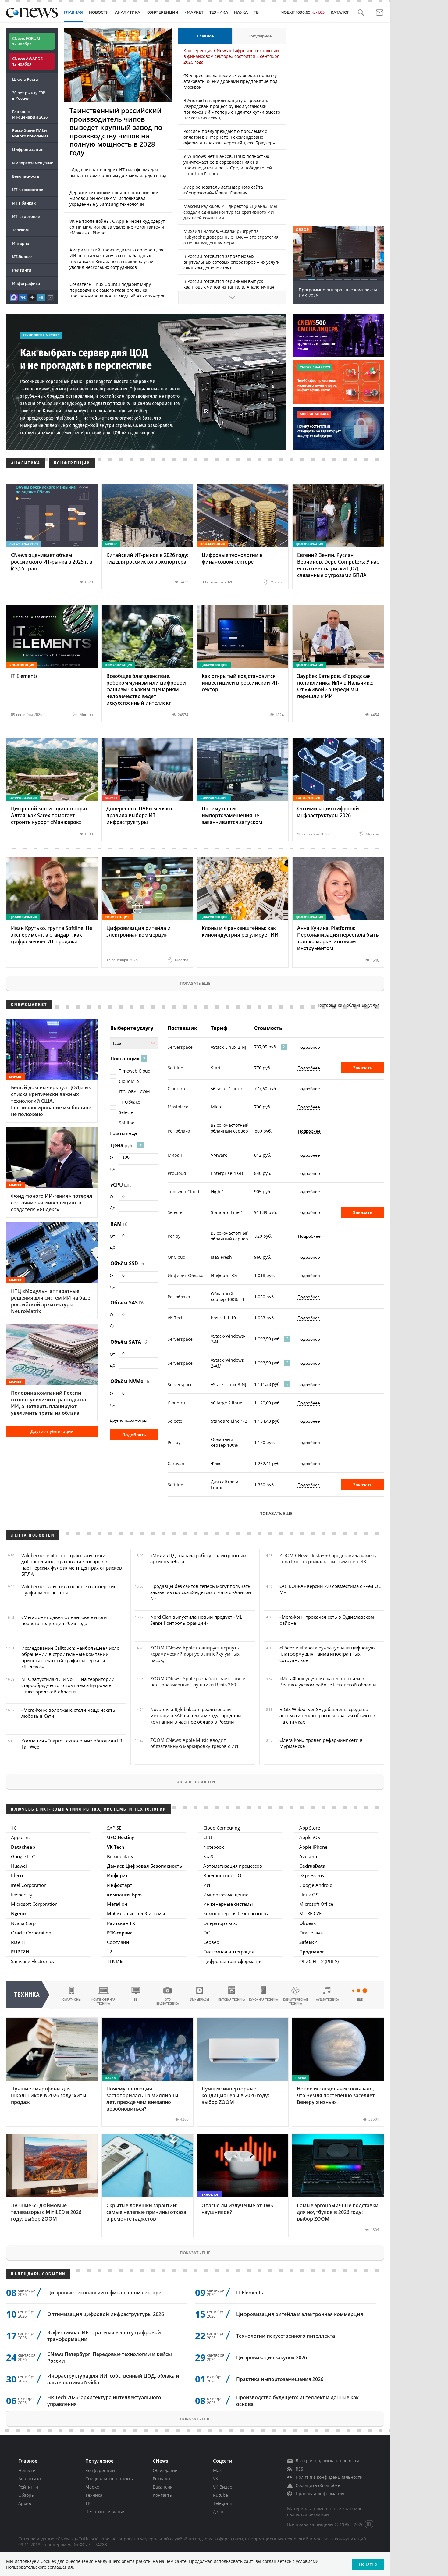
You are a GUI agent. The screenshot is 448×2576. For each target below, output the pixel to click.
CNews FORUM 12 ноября (26, 41)
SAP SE (114, 1828)
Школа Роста (25, 79)
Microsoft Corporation (34, 1904)
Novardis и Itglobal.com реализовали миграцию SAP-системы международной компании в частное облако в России (196, 1715)
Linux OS (309, 1895)
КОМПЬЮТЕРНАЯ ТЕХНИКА (103, 2001)
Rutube (220, 2495)
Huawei (19, 1866)
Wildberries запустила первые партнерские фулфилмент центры (69, 1589)
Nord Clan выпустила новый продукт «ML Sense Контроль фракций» (196, 1620)
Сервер (211, 1942)
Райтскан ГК (121, 1923)
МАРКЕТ (195, 12)
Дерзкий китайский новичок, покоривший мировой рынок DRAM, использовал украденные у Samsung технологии (114, 198)
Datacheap (23, 1847)
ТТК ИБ (115, 1961)
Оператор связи (221, 1923)
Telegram (223, 2503)
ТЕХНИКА (219, 12)
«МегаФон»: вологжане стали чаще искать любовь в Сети (68, 1713)
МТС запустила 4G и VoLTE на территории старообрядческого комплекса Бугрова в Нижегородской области (68, 1685)
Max (217, 2470)
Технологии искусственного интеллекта (286, 2336)
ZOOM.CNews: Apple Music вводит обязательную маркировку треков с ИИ (194, 1743)
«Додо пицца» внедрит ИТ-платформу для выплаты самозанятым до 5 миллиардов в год (118, 173)
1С (14, 1828)
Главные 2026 (30, 114)
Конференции (100, 2470)
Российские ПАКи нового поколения (30, 133)
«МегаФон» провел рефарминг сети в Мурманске (321, 1743)
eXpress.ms (312, 1875)
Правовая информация (320, 2494)
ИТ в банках (24, 203)
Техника (94, 2495)
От (112, 1157)
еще (360, 2000)
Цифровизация (28, 149)
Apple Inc (21, 1837)
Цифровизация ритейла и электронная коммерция (300, 2314)
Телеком (20, 230)
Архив (25, 2503)
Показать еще (195, 983)
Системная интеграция (229, 1952)
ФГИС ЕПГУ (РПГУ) (319, 1961)
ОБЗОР (302, 230)
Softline (127, 1123)
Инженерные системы (228, 1904)
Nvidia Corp (23, 1923)
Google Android (316, 1885)
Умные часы (200, 2000)
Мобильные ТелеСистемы (136, 1913)
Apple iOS (310, 1837)
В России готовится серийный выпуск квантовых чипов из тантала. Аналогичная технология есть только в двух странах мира (230, 287)
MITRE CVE (310, 1913)
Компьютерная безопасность (236, 1913)
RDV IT (18, 1942)
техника (27, 1995)
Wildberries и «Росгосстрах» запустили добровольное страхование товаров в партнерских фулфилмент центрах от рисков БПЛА (72, 1565)
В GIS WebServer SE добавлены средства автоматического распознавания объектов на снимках (327, 1715)
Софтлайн (118, 1942)
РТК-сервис (120, 1933)
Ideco (17, 1875)
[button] (361, 13)
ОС (206, 1933)
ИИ (207, 1885)
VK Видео (223, 2487)
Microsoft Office (316, 1904)
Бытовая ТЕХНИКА (232, 2000)
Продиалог (312, 1952)
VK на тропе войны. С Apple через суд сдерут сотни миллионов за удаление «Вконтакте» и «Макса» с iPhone (117, 227)
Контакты (163, 2495)
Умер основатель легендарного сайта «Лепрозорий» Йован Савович (223, 190)
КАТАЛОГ (340, 12)
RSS (299, 2469)
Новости (27, 2470)
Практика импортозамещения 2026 (280, 2379)
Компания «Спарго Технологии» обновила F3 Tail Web (72, 1744)
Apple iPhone (313, 1847)
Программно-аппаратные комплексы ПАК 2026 (338, 293)
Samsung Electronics (32, 1961)
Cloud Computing (222, 1828)
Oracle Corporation (31, 1933)
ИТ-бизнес (22, 257)
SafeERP (308, 1942)
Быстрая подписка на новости (327, 2461)
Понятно (368, 2564)
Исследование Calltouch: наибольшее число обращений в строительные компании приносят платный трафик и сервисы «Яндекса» (70, 1657)
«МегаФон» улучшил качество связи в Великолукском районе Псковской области (328, 1681)
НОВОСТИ (99, 12)
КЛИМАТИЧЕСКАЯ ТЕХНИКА (295, 2001)
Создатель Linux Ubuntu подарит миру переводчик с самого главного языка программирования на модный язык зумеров (117, 290)
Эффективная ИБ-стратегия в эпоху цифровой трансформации (104, 2336)
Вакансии (163, 2487)
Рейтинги (22, 270)
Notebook (214, 1847)
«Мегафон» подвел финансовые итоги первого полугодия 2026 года (64, 1620)
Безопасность (26, 176)
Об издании (165, 2470)
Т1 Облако (130, 1102)
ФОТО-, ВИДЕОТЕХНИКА (168, 2001)
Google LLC (23, 1856)
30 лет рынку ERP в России (29, 95)
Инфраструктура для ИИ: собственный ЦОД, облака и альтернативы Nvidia (113, 2379)
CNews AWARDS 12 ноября (27, 61)
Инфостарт (120, 1885)
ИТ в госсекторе (28, 190)
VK (216, 2479)
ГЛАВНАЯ (73, 12)
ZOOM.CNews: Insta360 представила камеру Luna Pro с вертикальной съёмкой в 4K (328, 1558)
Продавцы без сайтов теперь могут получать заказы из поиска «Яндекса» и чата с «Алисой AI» (201, 1592)
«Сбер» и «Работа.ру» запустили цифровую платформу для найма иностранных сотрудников (327, 1654)
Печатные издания (105, 2512)
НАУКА (241, 12)
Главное (205, 36)
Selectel (127, 1112)
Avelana (308, 1856)
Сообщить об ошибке (318, 2485)
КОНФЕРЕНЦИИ (162, 12)
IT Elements (250, 2293)
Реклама (161, 2479)
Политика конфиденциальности (329, 2477)
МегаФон (117, 1904)
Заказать (363, 1068)
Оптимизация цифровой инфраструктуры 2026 (106, 2314)
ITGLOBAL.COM (134, 1092)
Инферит (117, 1875)
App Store (310, 1828)
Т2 (110, 1952)
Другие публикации (52, 1431)
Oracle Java (311, 1933)
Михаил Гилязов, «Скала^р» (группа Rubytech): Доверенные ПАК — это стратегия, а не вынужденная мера (231, 237)
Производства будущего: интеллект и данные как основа (297, 2401)
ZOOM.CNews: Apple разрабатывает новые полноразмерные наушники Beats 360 (198, 1681)
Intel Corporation (29, 1885)
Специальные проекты (110, 2479)
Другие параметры (128, 1420)
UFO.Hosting (121, 1837)
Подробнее (309, 1047)
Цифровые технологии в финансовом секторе (104, 2293)
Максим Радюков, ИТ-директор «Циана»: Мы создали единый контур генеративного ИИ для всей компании (230, 212)
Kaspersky (22, 1895)
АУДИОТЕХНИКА (327, 2000)
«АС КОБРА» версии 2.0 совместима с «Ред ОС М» (330, 1589)
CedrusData (312, 1866)
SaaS (208, 1856)
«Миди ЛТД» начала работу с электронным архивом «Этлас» (198, 1558)
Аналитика (128, 12)
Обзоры (27, 2495)
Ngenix (19, 1913)
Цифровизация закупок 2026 (272, 2357)
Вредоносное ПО (222, 1875)
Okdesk (308, 1923)
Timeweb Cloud (135, 1071)
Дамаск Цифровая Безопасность (144, 1866)
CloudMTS (129, 1081)
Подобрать (134, 1435)
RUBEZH (20, 1952)
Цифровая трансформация (233, 1961)
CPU (208, 1837)
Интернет (22, 243)
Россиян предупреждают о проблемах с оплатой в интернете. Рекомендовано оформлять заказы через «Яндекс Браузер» (229, 137)
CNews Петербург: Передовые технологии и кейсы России (110, 2357)
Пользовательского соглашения (39, 2567)
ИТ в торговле (26, 216)
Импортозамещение (33, 163)
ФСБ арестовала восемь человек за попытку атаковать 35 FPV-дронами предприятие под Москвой (230, 81)
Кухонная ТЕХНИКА (263, 2000)
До (112, 1168)
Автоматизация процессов (233, 1866)
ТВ (256, 12)
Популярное (260, 36)
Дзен (218, 2512)
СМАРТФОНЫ (72, 2000)
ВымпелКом (120, 1856)
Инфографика (26, 283)
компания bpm (124, 1895)
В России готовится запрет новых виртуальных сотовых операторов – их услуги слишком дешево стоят (232, 262)
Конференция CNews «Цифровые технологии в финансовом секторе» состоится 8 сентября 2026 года (231, 56)
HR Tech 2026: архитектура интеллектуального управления (104, 2401)
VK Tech (116, 1847)
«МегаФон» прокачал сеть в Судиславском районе (327, 1620)
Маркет (93, 2487)
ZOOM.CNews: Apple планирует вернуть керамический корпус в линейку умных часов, (195, 1654)
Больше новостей (195, 1782)
